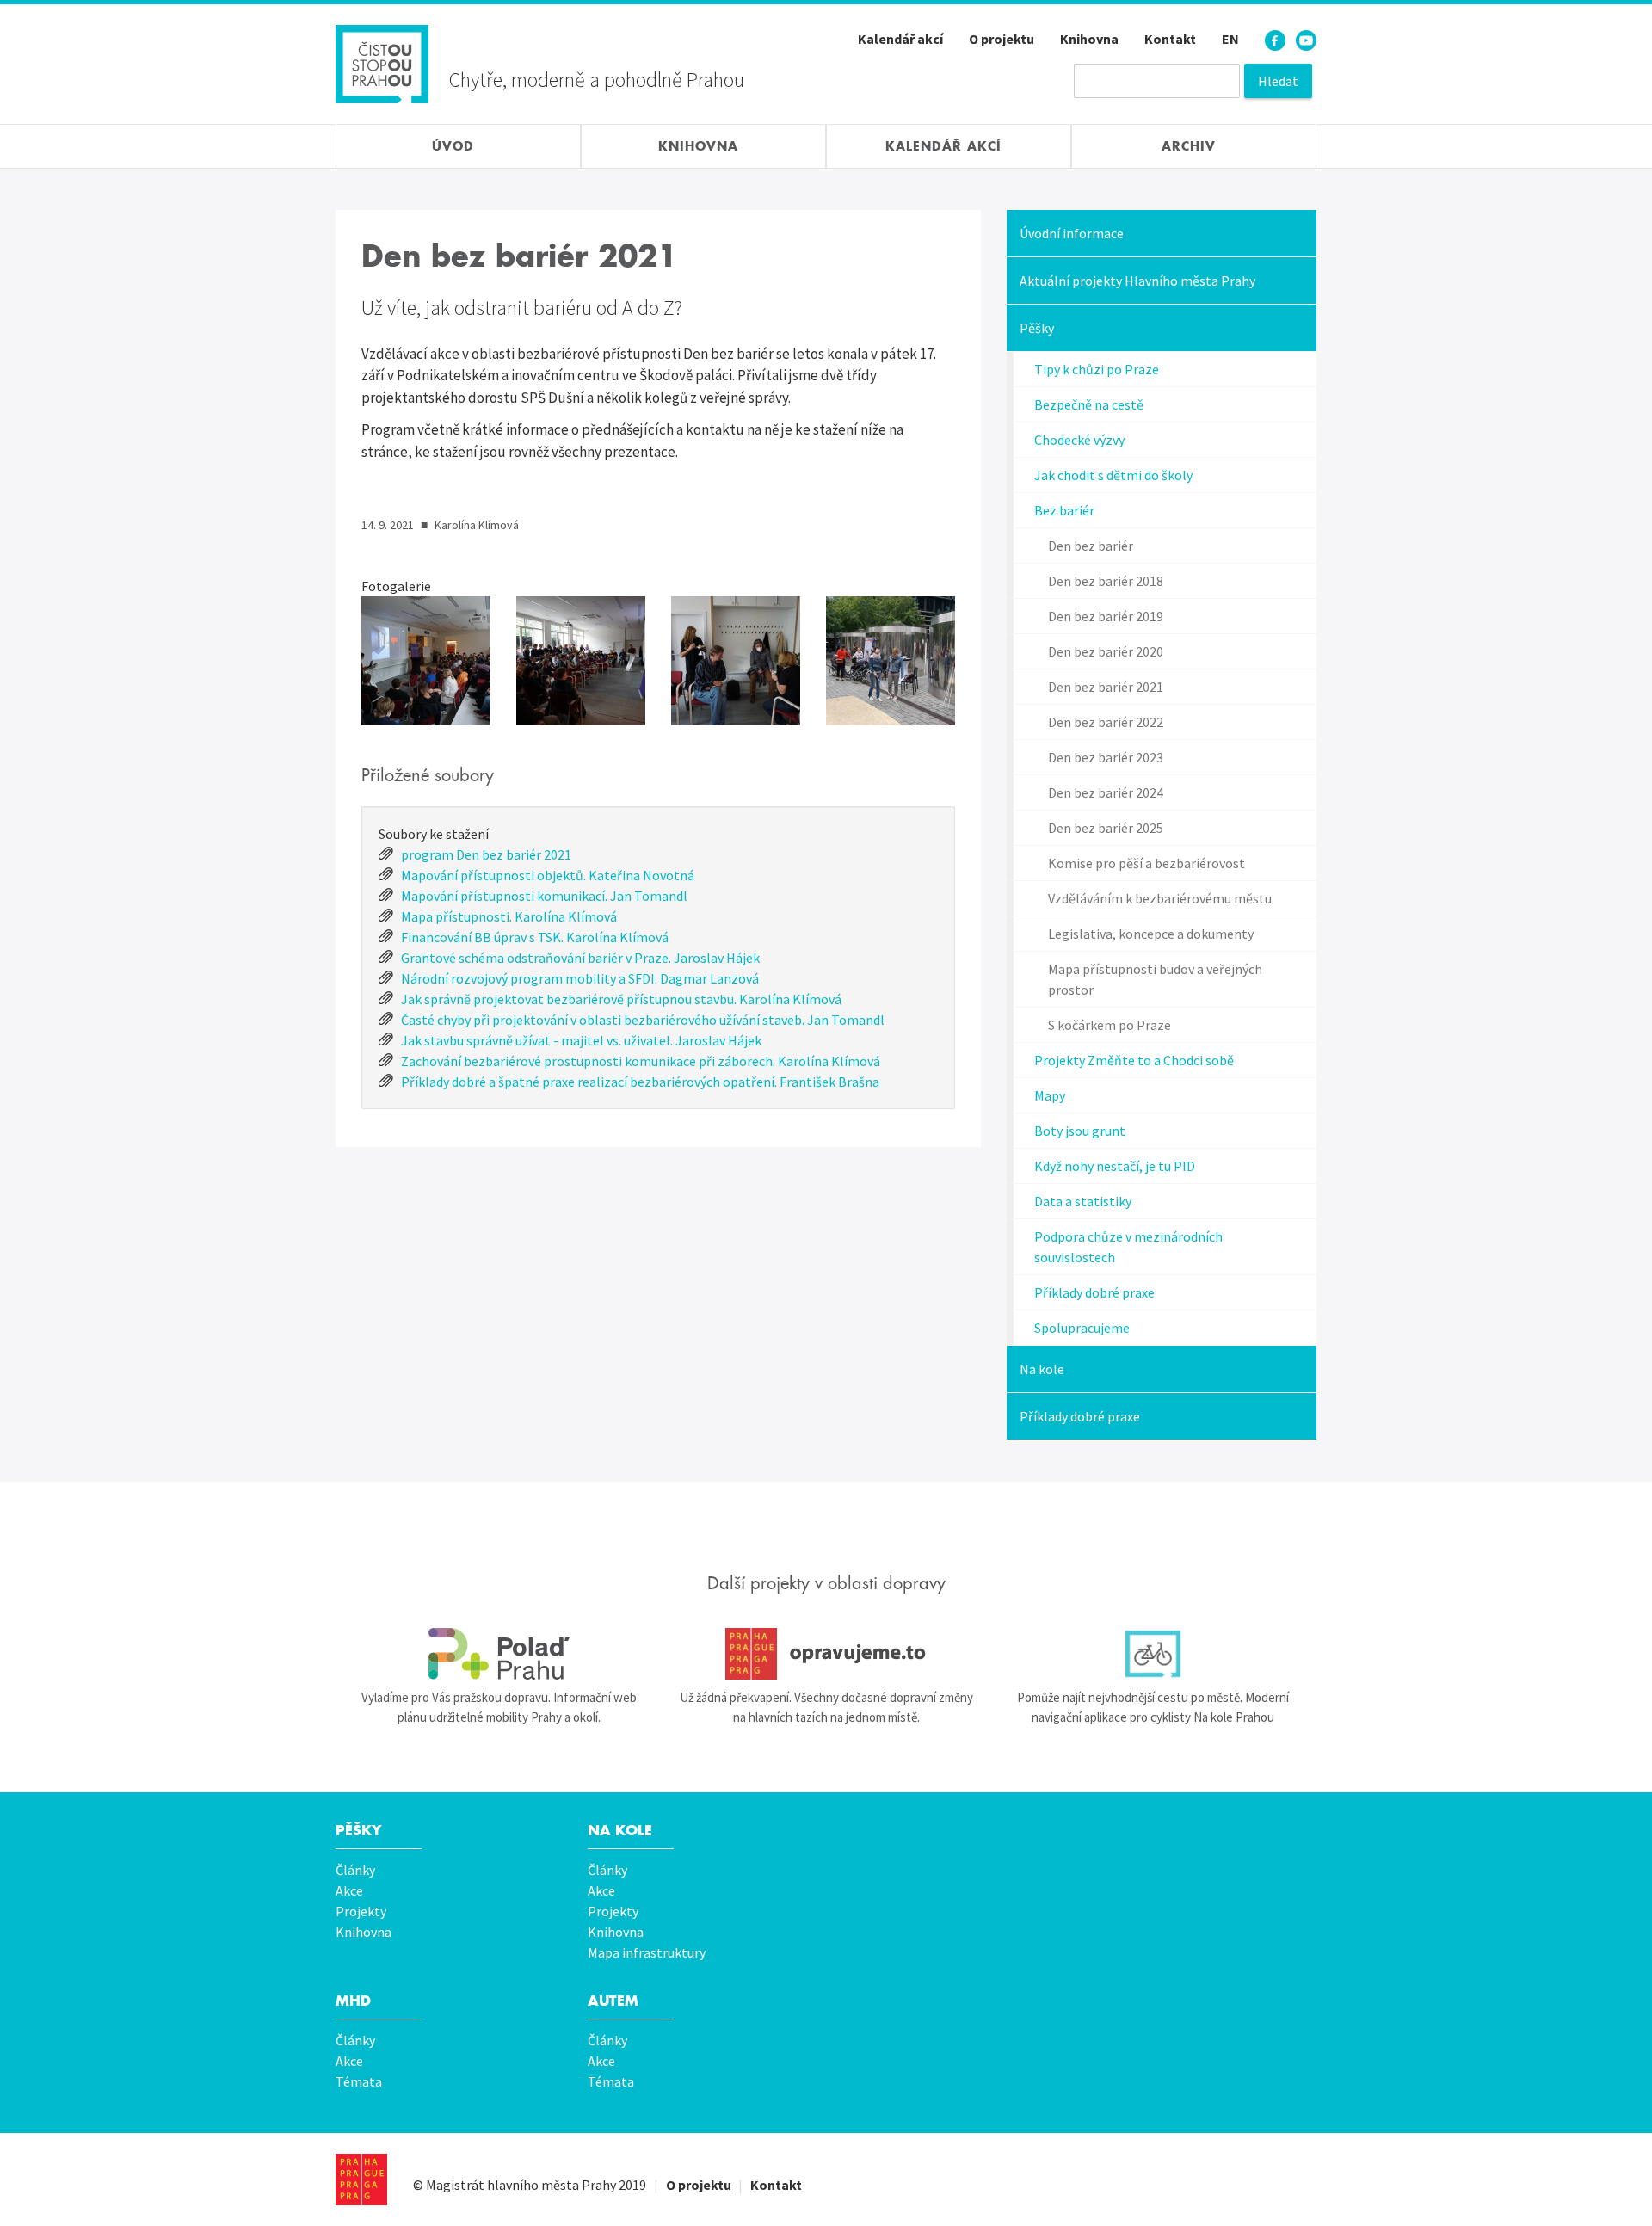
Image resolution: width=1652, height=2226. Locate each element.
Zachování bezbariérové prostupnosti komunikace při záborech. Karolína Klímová (641, 1061)
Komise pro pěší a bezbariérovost (1147, 863)
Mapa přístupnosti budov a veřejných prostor (1155, 979)
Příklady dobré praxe (1094, 1292)
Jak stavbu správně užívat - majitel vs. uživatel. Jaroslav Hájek (581, 1040)
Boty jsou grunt (1080, 1131)
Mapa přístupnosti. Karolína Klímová (509, 916)
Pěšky (1037, 328)
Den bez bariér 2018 (1106, 581)
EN (1230, 39)
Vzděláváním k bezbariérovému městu (1160, 898)
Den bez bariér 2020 (1106, 651)
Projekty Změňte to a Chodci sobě (1134, 1060)
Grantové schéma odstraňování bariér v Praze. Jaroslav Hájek (580, 958)
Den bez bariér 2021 (1106, 687)
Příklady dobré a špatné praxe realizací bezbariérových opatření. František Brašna (640, 1082)
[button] (426, 661)
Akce (349, 1890)
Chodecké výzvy (1079, 440)
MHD (353, 2001)
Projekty (361, 1911)
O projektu (1002, 39)
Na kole (1042, 1369)
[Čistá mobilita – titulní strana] (382, 62)
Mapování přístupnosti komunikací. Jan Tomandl (544, 896)
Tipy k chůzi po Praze (1097, 369)
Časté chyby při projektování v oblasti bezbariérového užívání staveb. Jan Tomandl (643, 1020)
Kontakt (1170, 39)
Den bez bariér (1091, 546)
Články (355, 1870)
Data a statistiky (1083, 1201)
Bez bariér (1064, 510)
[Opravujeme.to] (826, 1654)
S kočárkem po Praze (1110, 1025)
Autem (613, 2001)
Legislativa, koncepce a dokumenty (1151, 934)
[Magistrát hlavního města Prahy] (361, 2180)
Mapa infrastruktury (647, 1952)
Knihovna (1089, 39)
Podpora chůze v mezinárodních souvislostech (1128, 1247)
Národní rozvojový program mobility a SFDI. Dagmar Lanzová (580, 978)
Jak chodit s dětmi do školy (1113, 475)
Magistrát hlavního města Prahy (521, 2185)
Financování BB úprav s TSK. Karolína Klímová (535, 937)
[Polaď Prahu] (499, 1654)
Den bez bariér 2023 (1106, 757)
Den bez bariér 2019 (1106, 616)
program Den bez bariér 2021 (486, 854)
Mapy (1050, 1095)
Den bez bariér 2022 (1106, 722)
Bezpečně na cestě (1089, 404)
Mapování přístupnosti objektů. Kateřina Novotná (548, 875)
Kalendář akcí (900, 39)
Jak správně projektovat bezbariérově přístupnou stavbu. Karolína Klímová (621, 999)
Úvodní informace (1072, 233)
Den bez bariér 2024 (1106, 792)
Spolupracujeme (1082, 1328)
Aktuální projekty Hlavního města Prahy (1137, 281)
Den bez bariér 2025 (1106, 828)
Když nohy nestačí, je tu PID (1115, 1166)
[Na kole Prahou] (1153, 1654)
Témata (359, 2081)
